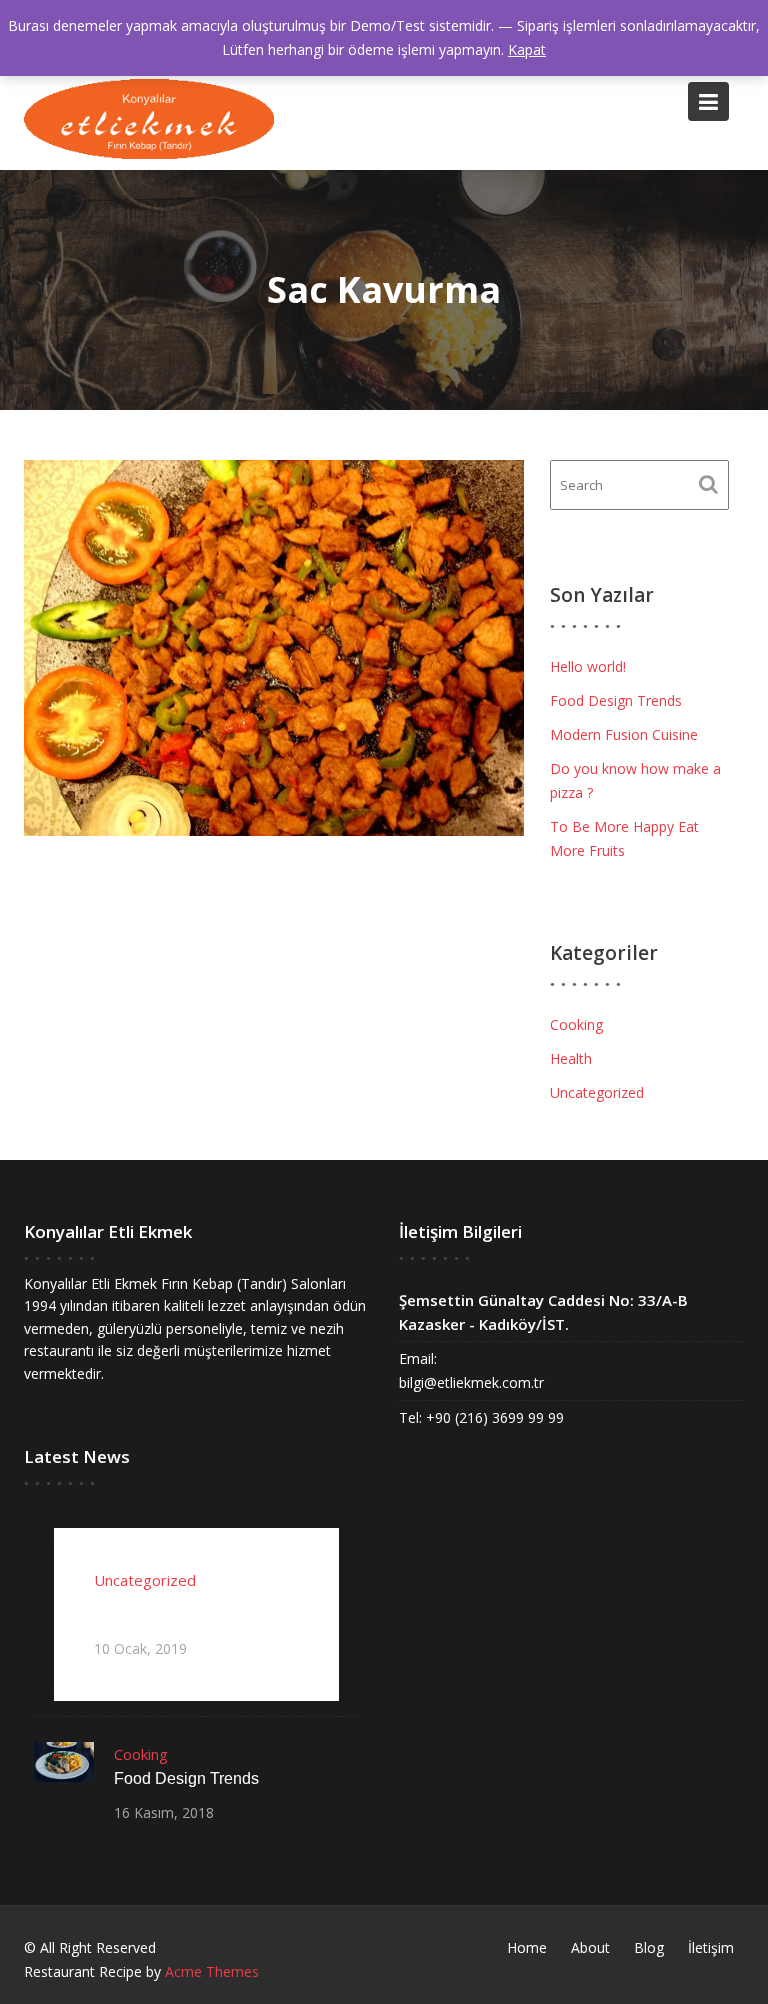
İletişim (711, 1947)
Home (527, 1947)
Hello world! (588, 666)
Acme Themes (212, 1971)
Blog (649, 1947)
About (590, 1947)
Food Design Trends (616, 700)
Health (571, 1058)
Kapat (527, 49)
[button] (149, 119)
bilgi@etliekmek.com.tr (471, 1382)
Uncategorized (597, 1092)
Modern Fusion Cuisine (624, 734)
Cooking (576, 1024)
